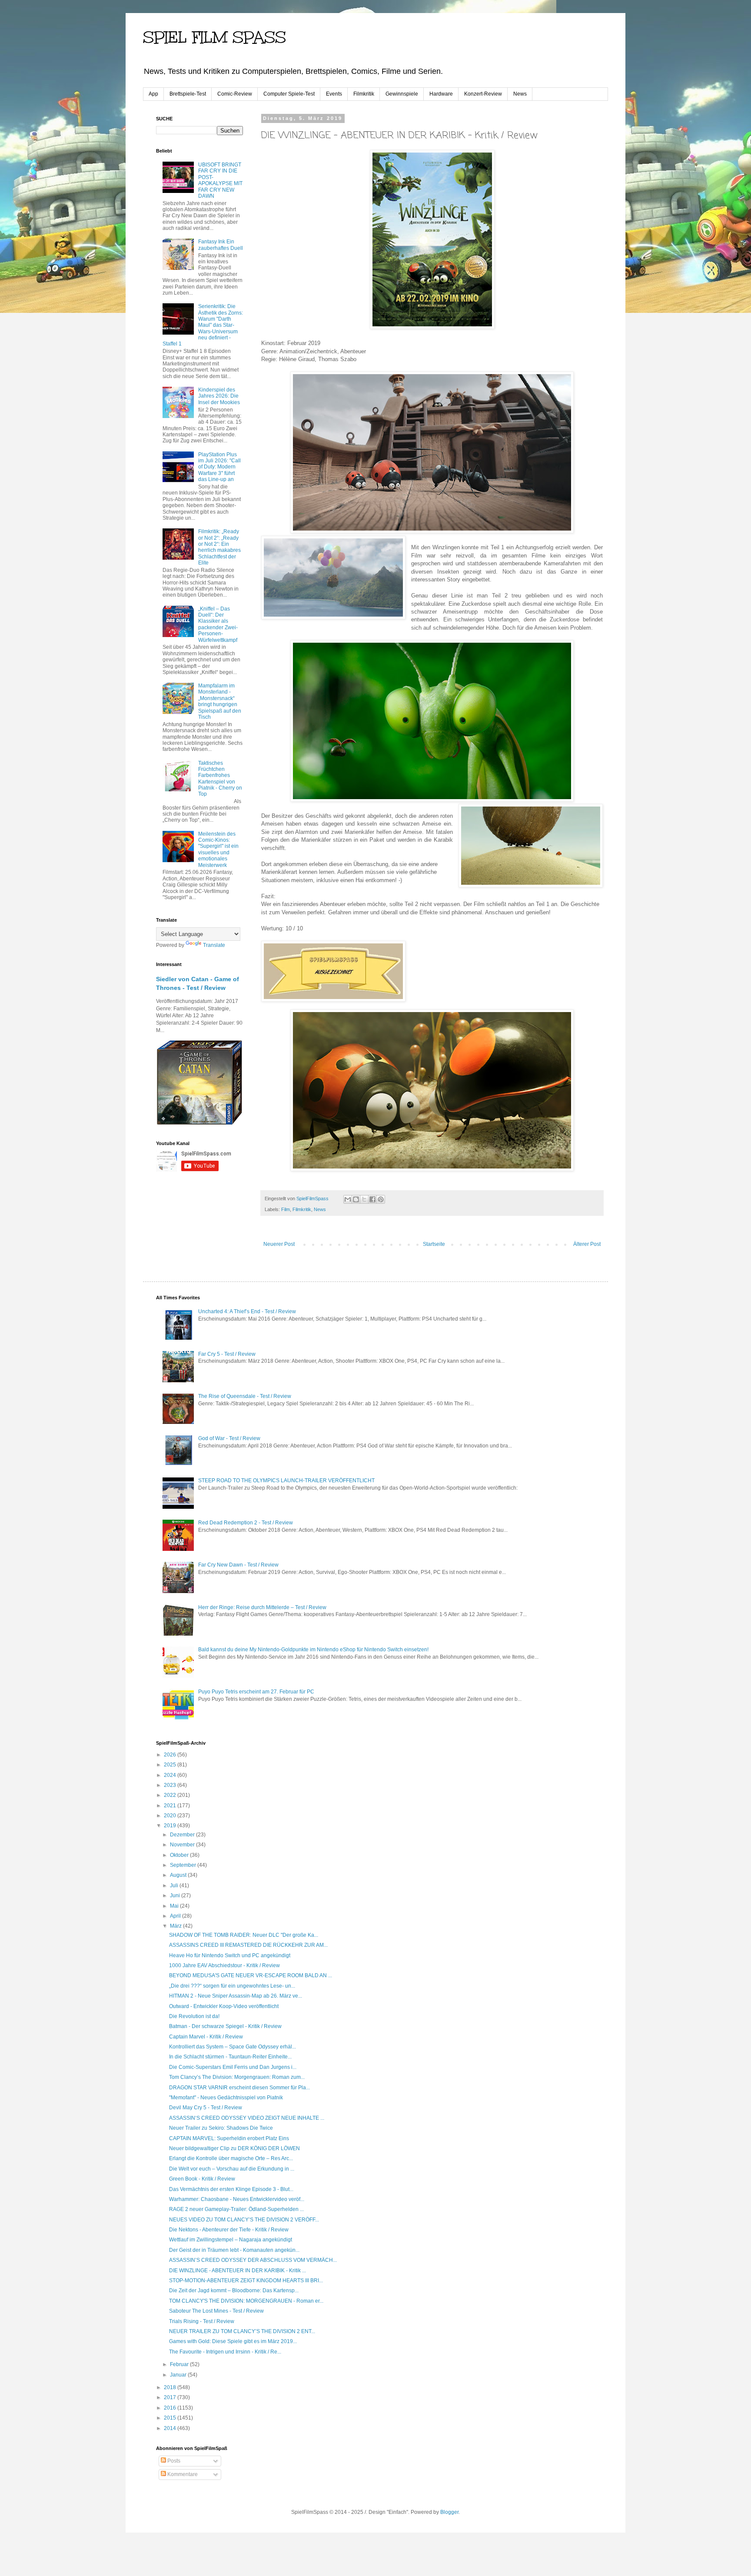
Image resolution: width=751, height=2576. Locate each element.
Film (286, 1209)
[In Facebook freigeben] (372, 1199)
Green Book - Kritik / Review (202, 2179)
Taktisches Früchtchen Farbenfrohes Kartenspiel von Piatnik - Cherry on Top (220, 779)
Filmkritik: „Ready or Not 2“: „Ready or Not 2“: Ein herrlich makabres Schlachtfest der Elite (219, 547)
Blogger (449, 2512)
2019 (171, 1826)
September (184, 1865)
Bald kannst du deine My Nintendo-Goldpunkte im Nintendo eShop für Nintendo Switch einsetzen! (313, 1650)
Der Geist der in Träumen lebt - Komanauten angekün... (234, 2250)
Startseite (434, 1244)
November (183, 1845)
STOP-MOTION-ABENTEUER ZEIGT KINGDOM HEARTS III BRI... (246, 2281)
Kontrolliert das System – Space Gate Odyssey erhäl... (233, 2047)
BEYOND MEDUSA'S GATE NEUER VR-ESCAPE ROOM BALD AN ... (251, 1975)
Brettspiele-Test (188, 94)
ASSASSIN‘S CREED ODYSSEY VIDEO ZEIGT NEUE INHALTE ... (247, 2118)
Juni (176, 1895)
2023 (171, 1785)
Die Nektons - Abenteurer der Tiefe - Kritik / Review (229, 2230)
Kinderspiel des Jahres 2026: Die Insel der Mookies (219, 396)
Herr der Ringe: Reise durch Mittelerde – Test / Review (262, 1607)
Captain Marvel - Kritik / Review (206, 2037)
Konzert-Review (483, 94)
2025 (171, 1765)
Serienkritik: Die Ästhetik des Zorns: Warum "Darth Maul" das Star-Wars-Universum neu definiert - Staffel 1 (203, 325)
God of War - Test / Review (229, 1438)
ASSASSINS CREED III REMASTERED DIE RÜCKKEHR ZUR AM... (248, 1945)
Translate (214, 945)
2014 (171, 2428)
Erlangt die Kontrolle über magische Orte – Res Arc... (231, 2158)
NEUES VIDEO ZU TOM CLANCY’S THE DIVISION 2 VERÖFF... (244, 2220)
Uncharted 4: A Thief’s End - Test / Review (247, 1311)
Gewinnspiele (402, 94)
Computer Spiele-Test (289, 94)
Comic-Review (235, 94)
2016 (171, 2408)
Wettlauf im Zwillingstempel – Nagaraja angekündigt (231, 2240)
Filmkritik (364, 94)
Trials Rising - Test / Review (202, 2321)
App (153, 94)
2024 (171, 1775)
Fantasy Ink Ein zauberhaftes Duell (221, 245)
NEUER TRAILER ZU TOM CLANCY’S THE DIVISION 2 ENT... (242, 2331)
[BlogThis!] (356, 1199)
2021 (171, 1806)
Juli (175, 1886)
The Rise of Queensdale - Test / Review (245, 1396)
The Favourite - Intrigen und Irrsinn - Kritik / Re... (225, 2352)
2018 (171, 2387)
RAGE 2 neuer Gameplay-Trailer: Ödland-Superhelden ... (236, 2209)
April (176, 1916)
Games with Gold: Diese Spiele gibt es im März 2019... (233, 2341)
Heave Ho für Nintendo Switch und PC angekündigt (230, 1955)
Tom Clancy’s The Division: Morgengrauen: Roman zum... (237, 2077)
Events (334, 94)
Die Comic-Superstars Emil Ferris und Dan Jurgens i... (233, 2067)
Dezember (183, 1835)
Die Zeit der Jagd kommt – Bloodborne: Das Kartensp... (234, 2291)
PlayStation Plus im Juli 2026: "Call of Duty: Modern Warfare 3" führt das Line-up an (219, 467)
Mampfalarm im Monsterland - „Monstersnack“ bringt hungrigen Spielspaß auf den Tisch (220, 701)
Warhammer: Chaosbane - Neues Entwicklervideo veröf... (237, 2199)
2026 (171, 1755)
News (520, 94)
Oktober (180, 1855)
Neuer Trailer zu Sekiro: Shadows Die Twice (221, 2128)
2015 (171, 2418)
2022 (171, 1795)
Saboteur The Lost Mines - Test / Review (216, 2311)
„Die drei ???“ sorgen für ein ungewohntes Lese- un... (232, 1986)
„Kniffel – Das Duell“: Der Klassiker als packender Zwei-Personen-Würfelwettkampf (218, 624)
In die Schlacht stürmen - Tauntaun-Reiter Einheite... (230, 2057)
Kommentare (182, 2474)
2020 (171, 1816)
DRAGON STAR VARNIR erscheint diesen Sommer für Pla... (239, 2088)
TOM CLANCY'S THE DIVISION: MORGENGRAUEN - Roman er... (246, 2301)
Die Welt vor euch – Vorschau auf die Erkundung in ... (232, 2169)
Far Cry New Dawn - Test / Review (238, 1565)
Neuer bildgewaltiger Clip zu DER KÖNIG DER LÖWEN (234, 2148)
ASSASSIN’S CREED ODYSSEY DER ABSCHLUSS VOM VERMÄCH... (253, 2260)
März (176, 1926)
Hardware (441, 94)
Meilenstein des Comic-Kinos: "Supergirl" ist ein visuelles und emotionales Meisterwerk (218, 850)
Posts (173, 2461)
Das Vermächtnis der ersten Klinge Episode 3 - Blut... (231, 2189)
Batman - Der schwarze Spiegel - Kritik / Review (225, 2026)
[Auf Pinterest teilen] (381, 1199)
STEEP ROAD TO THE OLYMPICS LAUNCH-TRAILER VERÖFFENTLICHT (286, 1481)
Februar (180, 2364)
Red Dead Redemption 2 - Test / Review (246, 1523)
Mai (175, 1906)
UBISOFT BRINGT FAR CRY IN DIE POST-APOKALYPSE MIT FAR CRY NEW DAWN (220, 180)
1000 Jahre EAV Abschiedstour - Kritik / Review (224, 1965)
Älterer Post (587, 1244)
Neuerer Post (279, 1244)
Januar (179, 2375)
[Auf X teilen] (364, 1199)
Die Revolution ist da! (194, 2016)
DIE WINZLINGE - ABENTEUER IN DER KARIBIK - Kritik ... (238, 2271)
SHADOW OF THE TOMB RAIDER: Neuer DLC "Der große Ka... (244, 1935)
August (179, 1875)
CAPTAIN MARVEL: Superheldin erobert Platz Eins (229, 2138)
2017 (171, 2397)
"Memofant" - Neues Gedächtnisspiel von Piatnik (226, 2098)
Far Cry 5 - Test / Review (227, 1354)
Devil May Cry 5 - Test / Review (206, 2108)
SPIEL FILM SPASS (214, 37)
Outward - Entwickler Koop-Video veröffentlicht (224, 2006)
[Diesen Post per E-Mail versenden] (348, 1199)
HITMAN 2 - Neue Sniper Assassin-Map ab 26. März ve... (236, 1996)
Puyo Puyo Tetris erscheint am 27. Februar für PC (256, 1692)
